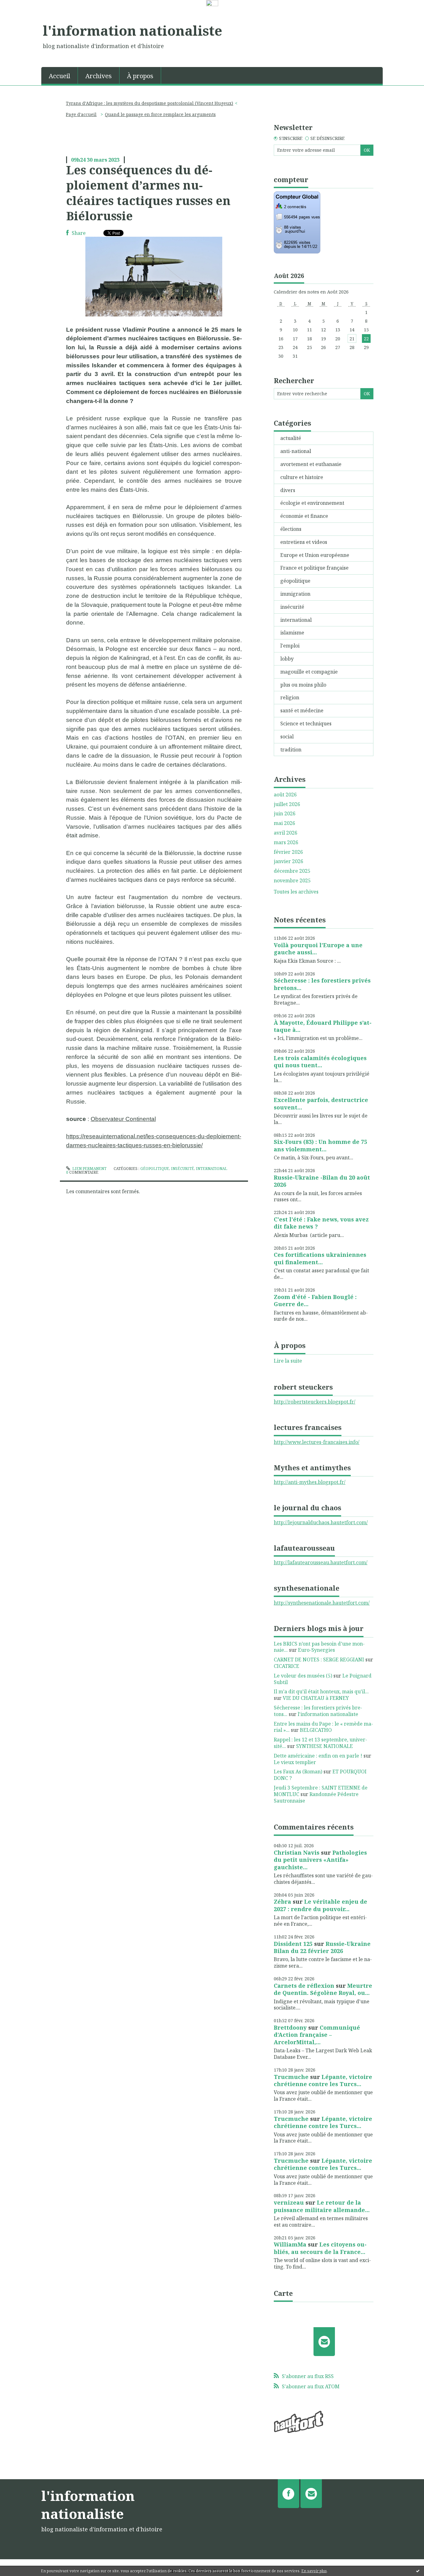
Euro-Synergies (316, 1650)
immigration (295, 594)
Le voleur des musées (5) (303, 1676)
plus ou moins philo (303, 685)
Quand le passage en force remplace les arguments (160, 114)
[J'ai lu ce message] (418, 2571)
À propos (140, 76)
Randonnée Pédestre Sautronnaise (316, 1797)
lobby (287, 659)
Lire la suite (288, 1361)
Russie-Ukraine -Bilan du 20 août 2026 (322, 1181)
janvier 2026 (289, 861)
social (287, 737)
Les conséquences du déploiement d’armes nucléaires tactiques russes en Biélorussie (148, 193)
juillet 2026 (287, 804)
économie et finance (304, 516)
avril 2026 (286, 833)
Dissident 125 (293, 1944)
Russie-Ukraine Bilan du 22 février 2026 (322, 1947)
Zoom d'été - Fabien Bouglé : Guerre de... (315, 1300)
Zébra (282, 1902)
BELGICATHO (316, 1730)
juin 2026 (285, 814)
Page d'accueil (81, 114)
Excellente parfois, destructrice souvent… (321, 1103)
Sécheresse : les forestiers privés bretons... (322, 984)
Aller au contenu (23, 13)
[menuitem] (60, 75)
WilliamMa (290, 2244)
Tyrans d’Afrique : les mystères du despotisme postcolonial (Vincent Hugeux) (149, 103)
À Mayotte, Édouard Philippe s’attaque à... (323, 1026)
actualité (291, 438)
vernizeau (289, 2202)
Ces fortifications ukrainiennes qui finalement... (320, 1258)
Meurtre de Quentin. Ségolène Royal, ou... (323, 1989)
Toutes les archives (296, 892)
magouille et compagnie (309, 672)
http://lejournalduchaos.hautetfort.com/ (321, 1522)
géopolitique (155, 1169)
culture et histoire (302, 477)
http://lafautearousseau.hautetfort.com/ (321, 1562)
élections (291, 529)
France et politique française (314, 568)
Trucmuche (291, 2077)
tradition (291, 750)
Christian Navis (297, 1852)
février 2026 (288, 852)
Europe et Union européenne (315, 555)
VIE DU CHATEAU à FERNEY (316, 1698)
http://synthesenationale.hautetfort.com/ (322, 1603)
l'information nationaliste (133, 30)
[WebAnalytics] (212, 3)
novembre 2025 (292, 881)
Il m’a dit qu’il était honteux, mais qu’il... (321, 1691)
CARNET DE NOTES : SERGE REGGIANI (319, 1660)
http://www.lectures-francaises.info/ (317, 1442)
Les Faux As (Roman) (298, 1772)
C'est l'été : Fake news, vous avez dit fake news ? (321, 1223)
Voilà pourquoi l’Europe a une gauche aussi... (318, 949)
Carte (283, 2293)
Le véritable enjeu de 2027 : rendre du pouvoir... (320, 1905)
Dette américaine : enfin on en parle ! (318, 1756)
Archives (99, 76)
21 (352, 339)
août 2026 (285, 795)
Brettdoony (290, 2027)
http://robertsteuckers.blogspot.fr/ (315, 1402)
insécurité (183, 1169)
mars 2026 (286, 842)
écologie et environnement (312, 503)
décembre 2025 (292, 871)
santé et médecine (302, 710)
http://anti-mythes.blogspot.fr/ (310, 1482)
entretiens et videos (304, 542)
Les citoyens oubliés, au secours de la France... (320, 2248)
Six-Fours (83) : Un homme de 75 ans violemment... (320, 1145)
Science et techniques (306, 724)
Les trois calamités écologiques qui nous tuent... (320, 1062)
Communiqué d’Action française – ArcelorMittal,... (317, 2035)
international (212, 1169)
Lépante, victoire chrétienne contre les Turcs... (323, 2080)
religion (290, 697)
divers (288, 490)
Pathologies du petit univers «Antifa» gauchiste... (320, 1860)
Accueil (59, 76)
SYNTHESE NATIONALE (325, 1746)
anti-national (296, 451)
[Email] (324, 2341)
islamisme (292, 633)
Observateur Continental (123, 1119)
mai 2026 (284, 823)
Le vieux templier (295, 1762)
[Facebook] (289, 2493)
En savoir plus (314, 2571)
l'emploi (290, 646)
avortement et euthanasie (311, 464)
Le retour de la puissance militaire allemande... (322, 2206)
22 (366, 339)
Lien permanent (89, 1169)
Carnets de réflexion (304, 1986)
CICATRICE (286, 1666)
